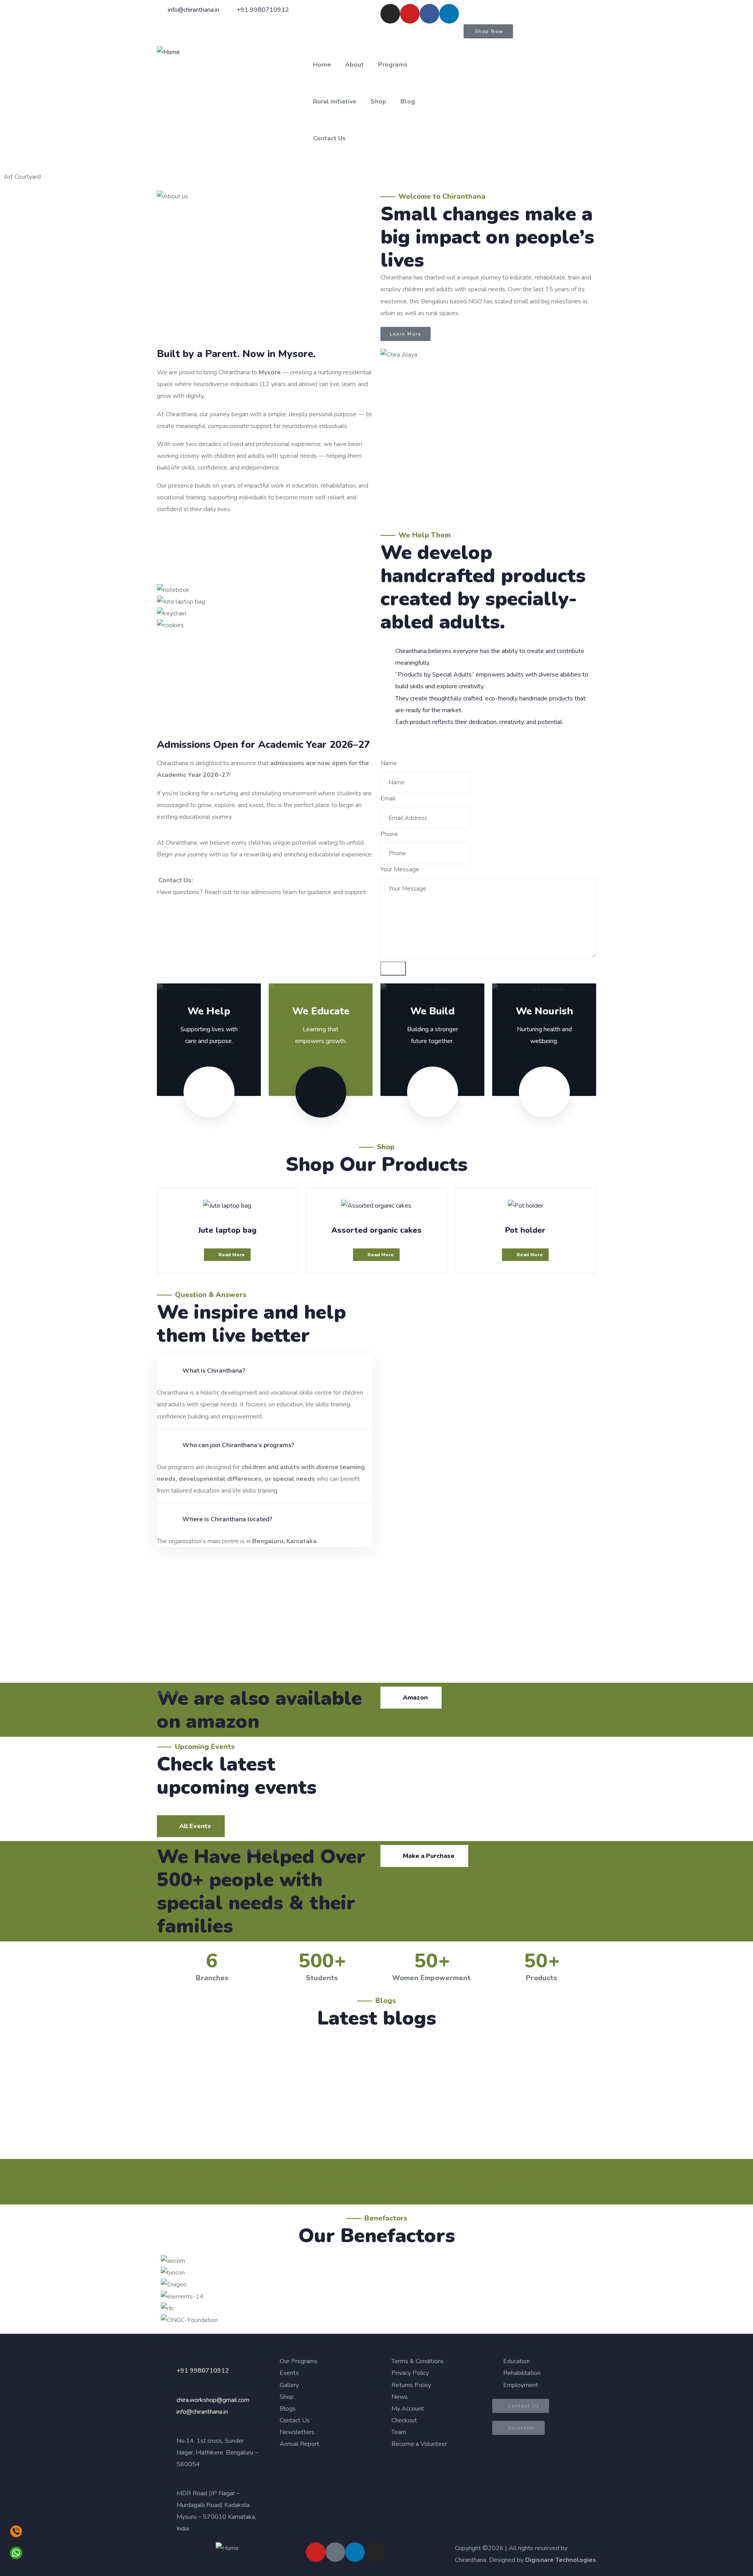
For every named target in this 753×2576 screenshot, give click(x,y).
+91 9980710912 (203, 2371)
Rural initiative (335, 102)
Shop (378, 102)
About (355, 65)
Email (388, 798)
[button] (265, 1371)
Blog (408, 102)
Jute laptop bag (227, 1230)
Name (389, 763)
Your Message (400, 869)
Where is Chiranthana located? (227, 1519)
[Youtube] (410, 14)
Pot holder (525, 1230)
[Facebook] (429, 14)
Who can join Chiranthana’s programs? (238, 1445)
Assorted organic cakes (376, 1230)
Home (322, 65)
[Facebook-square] (335, 2552)
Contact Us (329, 138)
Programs (393, 65)
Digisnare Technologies (561, 2560)
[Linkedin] (449, 14)
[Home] (168, 52)
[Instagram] (390, 14)
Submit (393, 969)
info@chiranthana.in (202, 2412)
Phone (389, 834)
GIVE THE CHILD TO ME (224, 2078)
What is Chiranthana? (214, 1371)
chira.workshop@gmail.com (213, 2400)
